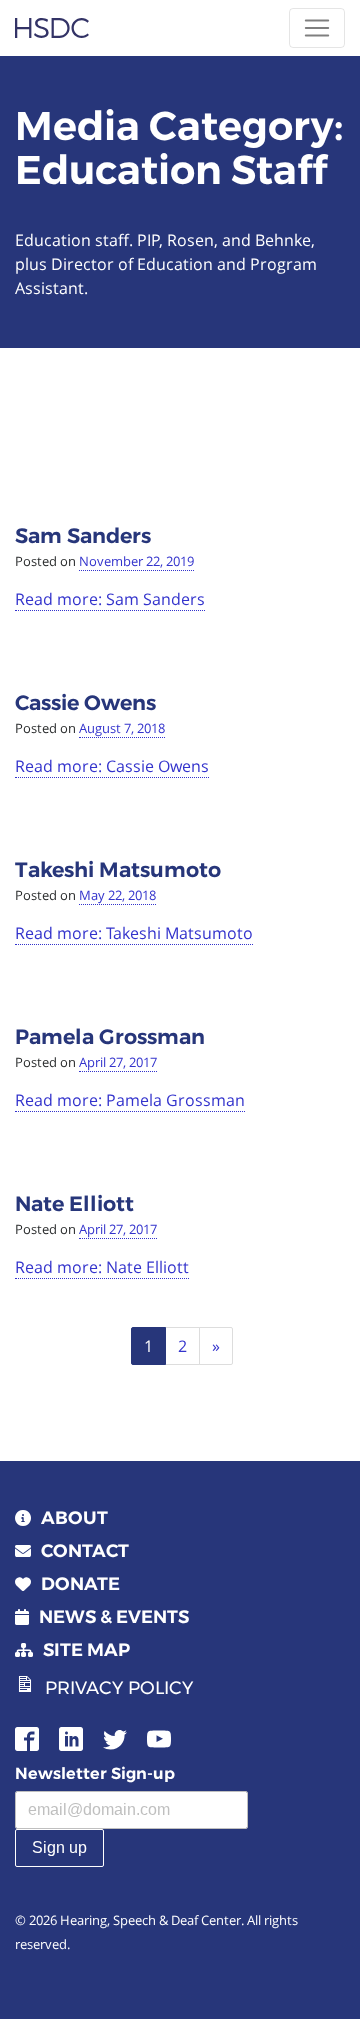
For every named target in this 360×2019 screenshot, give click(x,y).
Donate (80, 1584)
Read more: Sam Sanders (110, 599)
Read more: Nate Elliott (102, 1267)
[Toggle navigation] (317, 28)
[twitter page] (115, 1737)
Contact (85, 1551)
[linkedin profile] (71, 1737)
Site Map (86, 1650)
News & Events (114, 1617)
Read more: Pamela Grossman (130, 1100)
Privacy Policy (119, 1688)
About (74, 1518)
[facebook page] (27, 1737)
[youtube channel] (159, 1737)
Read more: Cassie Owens (112, 766)
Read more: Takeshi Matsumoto (134, 933)
